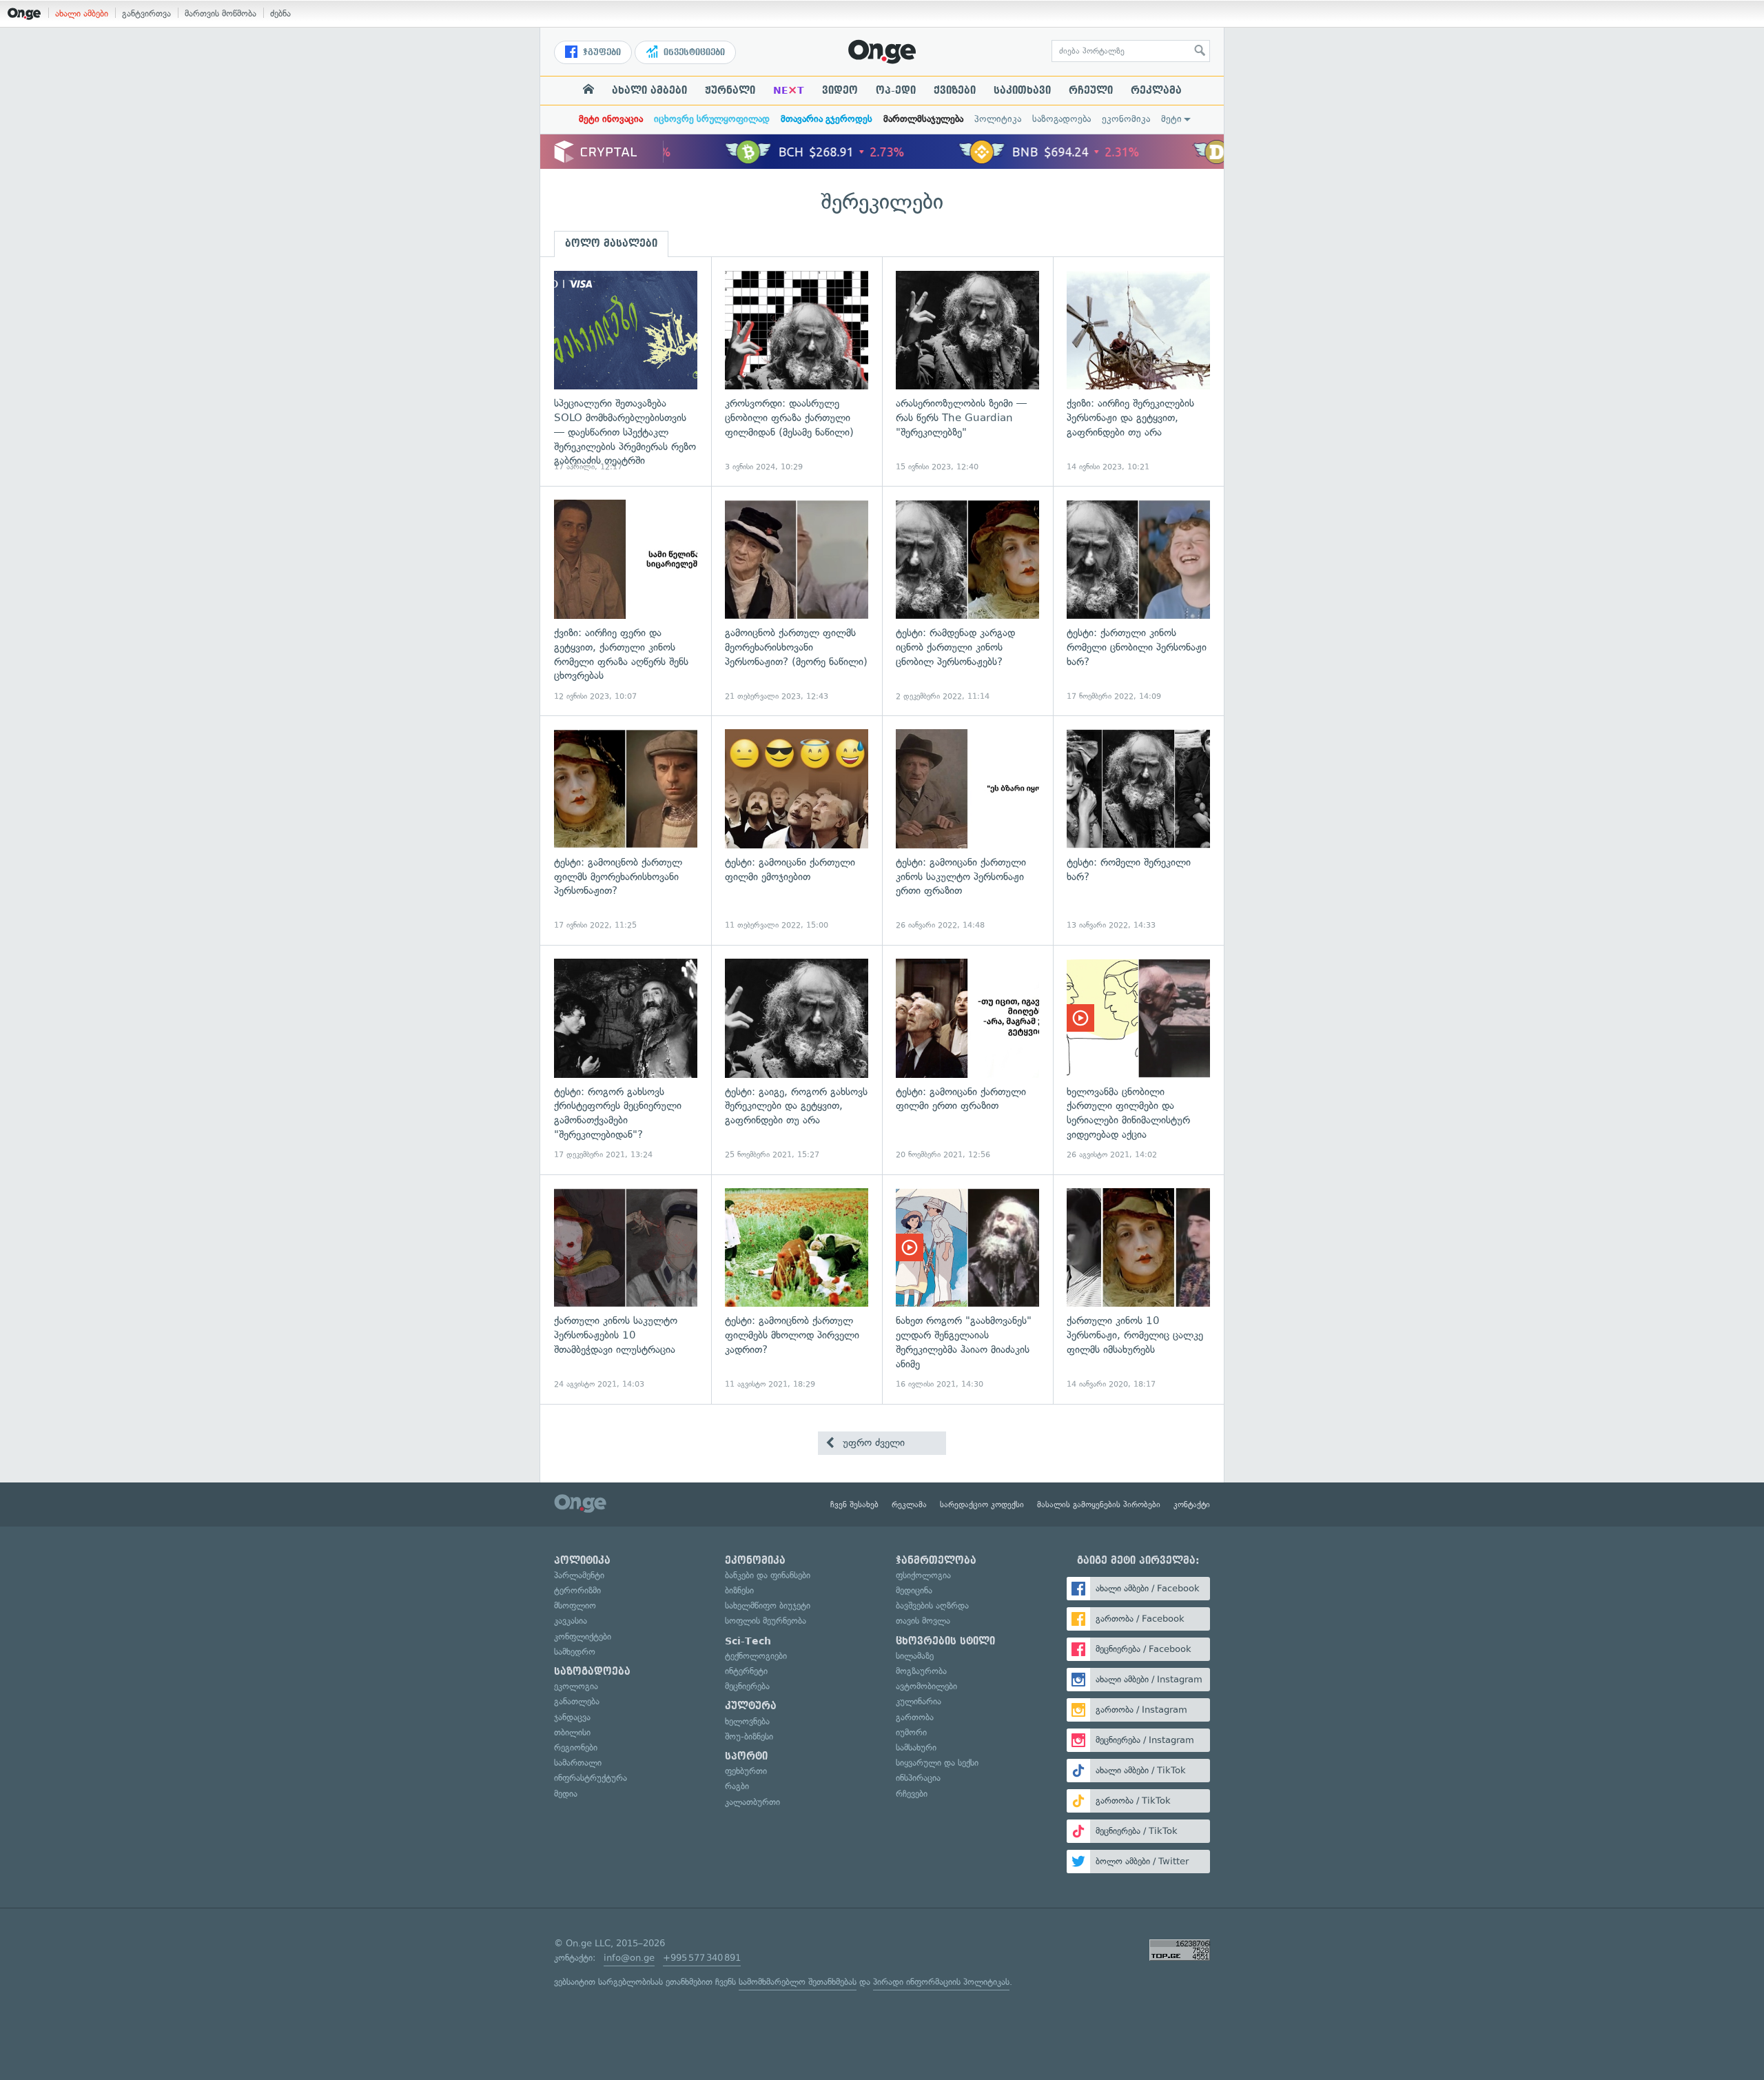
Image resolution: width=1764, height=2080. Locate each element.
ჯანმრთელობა (936, 1560)
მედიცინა (914, 1590)
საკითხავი (1022, 90)
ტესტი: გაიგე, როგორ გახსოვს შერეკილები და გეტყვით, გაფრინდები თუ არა (797, 1060)
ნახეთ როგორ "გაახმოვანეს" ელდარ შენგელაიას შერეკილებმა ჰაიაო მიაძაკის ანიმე (967, 1289)
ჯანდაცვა (572, 1717)
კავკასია (571, 1621)
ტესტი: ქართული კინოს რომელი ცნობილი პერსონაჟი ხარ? (1138, 601)
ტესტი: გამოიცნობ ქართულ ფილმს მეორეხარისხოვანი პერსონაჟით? (626, 830)
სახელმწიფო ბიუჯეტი (768, 1605)
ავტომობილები (926, 1686)
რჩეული (1091, 90)
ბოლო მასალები (611, 243)
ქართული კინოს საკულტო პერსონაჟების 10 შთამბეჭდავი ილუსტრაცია (626, 1289)
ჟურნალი (730, 90)
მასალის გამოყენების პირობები (1099, 1505)
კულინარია (919, 1701)
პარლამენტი (579, 1575)
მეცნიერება (747, 1686)
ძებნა (280, 13)
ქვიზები (955, 90)
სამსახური (916, 1747)
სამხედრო (575, 1652)
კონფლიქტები (583, 1637)
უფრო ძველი (872, 1442)
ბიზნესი (739, 1590)
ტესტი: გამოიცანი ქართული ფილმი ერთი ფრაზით (967, 1060)
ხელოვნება (747, 1721)
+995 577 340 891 (702, 1958)
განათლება (577, 1701)
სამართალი (578, 1763)
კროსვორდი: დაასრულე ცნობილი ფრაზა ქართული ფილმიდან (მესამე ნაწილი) (797, 372)
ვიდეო (840, 90)
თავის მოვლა (923, 1621)
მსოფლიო (575, 1605)
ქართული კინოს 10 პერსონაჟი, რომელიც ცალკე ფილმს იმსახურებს (1138, 1289)
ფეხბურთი (746, 1771)
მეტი (1171, 119)
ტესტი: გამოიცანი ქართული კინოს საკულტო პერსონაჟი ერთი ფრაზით (967, 830)
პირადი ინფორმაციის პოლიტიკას (941, 1982)
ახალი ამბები (82, 13)
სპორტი (746, 1756)
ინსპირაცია (918, 1778)
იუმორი (911, 1732)
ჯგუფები (601, 52)
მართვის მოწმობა (220, 13)
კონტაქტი (1192, 1505)
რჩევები (912, 1794)
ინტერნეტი (746, 1671)
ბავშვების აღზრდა (932, 1605)
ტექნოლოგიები (756, 1656)
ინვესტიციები (693, 52)
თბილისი (572, 1732)
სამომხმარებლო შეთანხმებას (798, 1982)
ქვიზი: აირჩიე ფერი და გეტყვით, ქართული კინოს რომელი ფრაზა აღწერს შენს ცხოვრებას (626, 601)
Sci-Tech (748, 1641)
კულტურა (751, 1706)
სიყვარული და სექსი (937, 1763)
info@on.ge (629, 1958)
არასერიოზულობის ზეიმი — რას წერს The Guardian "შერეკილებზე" (967, 372)
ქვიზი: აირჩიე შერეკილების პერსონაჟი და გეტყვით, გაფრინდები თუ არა (1138, 372)
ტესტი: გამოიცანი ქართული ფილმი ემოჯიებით (797, 830)
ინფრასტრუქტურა (591, 1778)
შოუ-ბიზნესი (749, 1736)
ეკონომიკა (1126, 119)
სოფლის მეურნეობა (766, 1621)
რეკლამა (1156, 90)
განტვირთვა (146, 13)
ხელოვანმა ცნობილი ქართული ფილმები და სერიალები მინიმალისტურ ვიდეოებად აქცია (1138, 1060)
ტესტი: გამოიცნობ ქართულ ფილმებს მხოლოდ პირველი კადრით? (797, 1289)
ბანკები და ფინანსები (768, 1575)
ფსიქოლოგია (923, 1575)
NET (789, 90)
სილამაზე (915, 1656)
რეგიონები (576, 1747)
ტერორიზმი (577, 1590)
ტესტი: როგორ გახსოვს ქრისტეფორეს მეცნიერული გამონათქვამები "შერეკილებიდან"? (626, 1060)
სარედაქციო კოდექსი (982, 1505)
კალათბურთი (752, 1802)
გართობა (915, 1717)
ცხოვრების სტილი (945, 1641)
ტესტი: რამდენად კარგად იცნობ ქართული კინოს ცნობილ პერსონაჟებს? (967, 601)
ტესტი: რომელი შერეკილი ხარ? (1138, 830)
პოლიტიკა (998, 119)
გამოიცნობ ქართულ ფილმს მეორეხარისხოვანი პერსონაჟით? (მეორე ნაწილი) (797, 601)
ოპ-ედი (896, 90)
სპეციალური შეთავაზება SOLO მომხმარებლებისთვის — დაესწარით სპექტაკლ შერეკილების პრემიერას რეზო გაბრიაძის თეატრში (626, 372)
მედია (566, 1794)
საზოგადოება (1062, 119)
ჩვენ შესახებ (854, 1505)
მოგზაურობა (921, 1671)
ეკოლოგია (576, 1686)
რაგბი (737, 1786)
